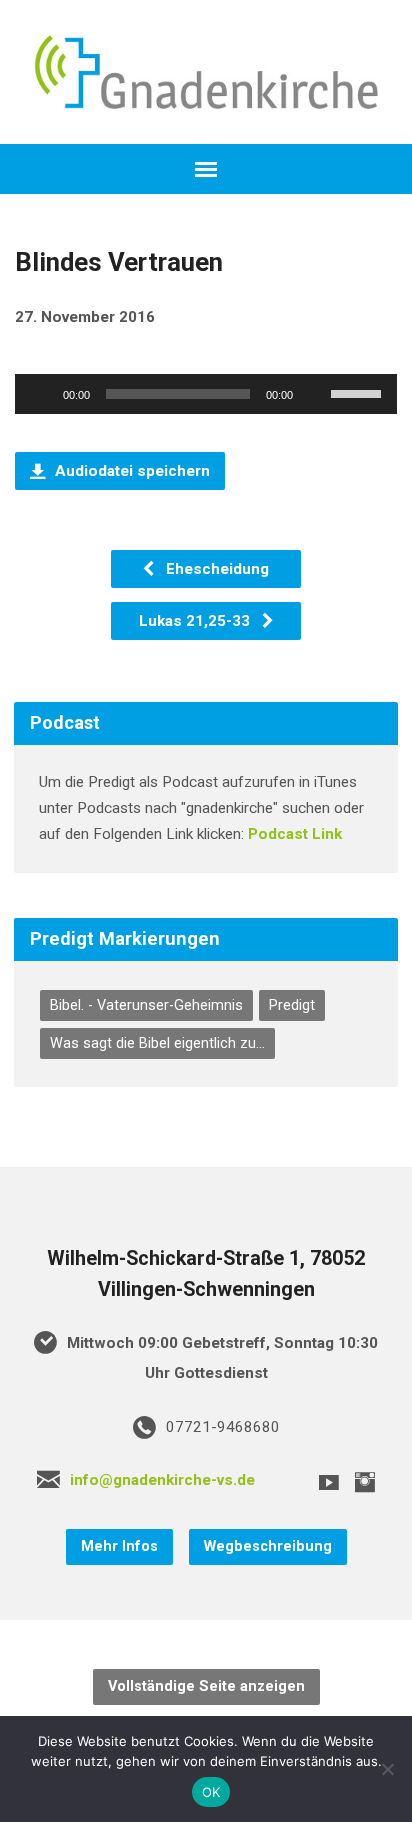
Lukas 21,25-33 (196, 621)
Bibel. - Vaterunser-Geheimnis (146, 1005)
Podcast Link (295, 834)
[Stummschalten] (315, 394)
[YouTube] (329, 1482)
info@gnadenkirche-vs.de (162, 1480)
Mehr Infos (119, 1546)
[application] (205, 394)
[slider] (359, 392)
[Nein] (387, 1769)
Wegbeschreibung (268, 1546)
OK (211, 1792)
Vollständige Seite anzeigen (206, 1686)
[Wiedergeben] (41, 394)
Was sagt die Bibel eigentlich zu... (157, 1043)
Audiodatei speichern (130, 471)
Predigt (292, 1005)
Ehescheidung (215, 569)
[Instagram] (365, 1482)
